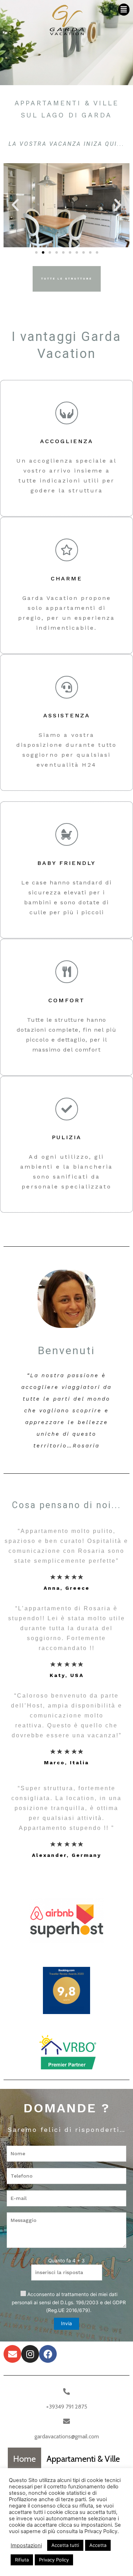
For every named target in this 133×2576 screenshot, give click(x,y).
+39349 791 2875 (67, 2407)
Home (24, 2459)
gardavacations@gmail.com (67, 2436)
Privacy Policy (54, 2560)
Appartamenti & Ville (83, 2459)
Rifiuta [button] (22, 2560)
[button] (124, 10)
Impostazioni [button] (26, 2545)
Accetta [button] (98, 2545)
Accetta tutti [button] (65, 2545)
